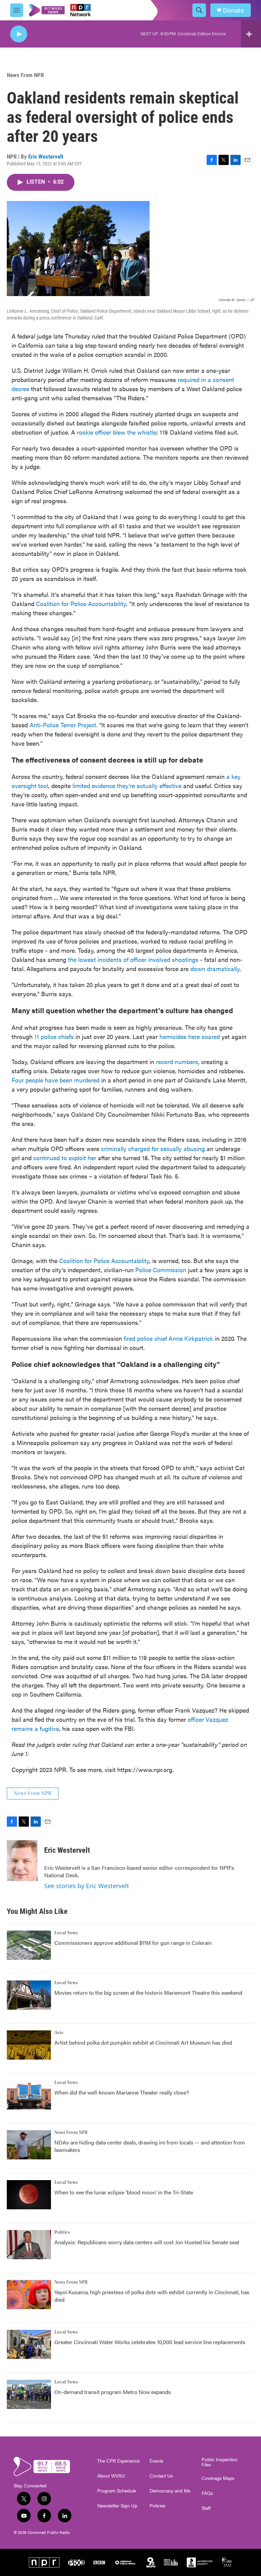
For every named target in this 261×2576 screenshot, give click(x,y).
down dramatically (215, 969)
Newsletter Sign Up (117, 2506)
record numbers (177, 1062)
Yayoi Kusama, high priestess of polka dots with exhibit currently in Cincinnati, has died (152, 2296)
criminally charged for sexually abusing (153, 1148)
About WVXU (111, 2476)
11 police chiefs (54, 1036)
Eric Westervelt (46, 157)
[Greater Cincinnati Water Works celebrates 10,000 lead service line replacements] (29, 2344)
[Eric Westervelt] (22, 1861)
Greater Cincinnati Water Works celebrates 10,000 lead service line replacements (150, 2342)
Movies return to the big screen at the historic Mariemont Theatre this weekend (148, 1993)
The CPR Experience (118, 2461)
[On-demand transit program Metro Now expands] (29, 2394)
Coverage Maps (218, 2478)
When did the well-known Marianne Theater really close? (122, 2092)
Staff (206, 2508)
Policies (158, 2506)
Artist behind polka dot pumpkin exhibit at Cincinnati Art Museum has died (143, 2042)
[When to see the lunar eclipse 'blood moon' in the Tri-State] (29, 2195)
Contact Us (161, 2476)
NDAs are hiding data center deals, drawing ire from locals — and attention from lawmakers (150, 2146)
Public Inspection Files (220, 2462)
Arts (59, 2033)
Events (156, 2461)
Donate (233, 10)
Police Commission (161, 1270)
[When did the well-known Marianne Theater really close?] (29, 2095)
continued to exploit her (65, 1158)
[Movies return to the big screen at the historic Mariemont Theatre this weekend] (29, 1995)
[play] (19, 34)
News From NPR (25, 75)
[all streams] (251, 34)
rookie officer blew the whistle (117, 432)
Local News (66, 1933)
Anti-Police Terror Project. (64, 725)
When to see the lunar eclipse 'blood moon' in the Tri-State (124, 2192)
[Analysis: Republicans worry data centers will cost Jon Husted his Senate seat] (29, 2245)
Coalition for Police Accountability (81, 604)
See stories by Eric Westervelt (87, 1886)
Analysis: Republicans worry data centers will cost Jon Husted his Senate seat (147, 2242)
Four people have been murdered (56, 1080)
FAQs (207, 2493)
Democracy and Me (170, 2491)
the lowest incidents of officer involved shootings (133, 959)
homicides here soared (190, 1036)
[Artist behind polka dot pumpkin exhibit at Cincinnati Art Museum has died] (29, 2045)
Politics (62, 2232)
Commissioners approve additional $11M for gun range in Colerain (133, 1943)
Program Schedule (117, 2491)
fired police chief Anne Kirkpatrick (168, 1338)
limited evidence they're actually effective (127, 785)
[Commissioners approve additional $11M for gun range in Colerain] (29, 1945)
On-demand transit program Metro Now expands (113, 2392)
